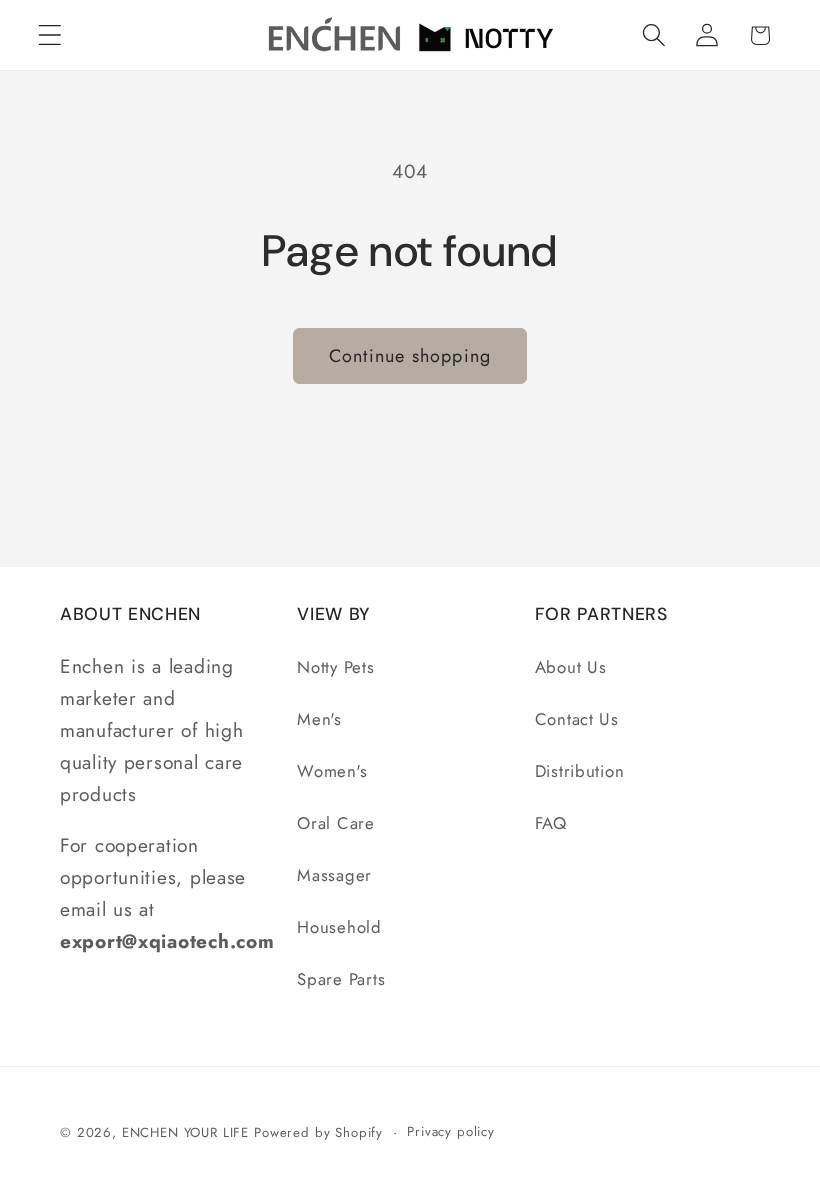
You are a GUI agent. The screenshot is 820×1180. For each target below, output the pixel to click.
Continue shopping (410, 356)
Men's (319, 719)
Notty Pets (335, 667)
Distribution (580, 771)
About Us (571, 667)
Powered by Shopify (318, 1132)
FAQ (551, 823)
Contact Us (577, 719)
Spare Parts (341, 979)
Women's (332, 771)
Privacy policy (451, 1131)
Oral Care (335, 823)
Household (339, 927)
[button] (50, 35)
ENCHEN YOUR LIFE (185, 1132)
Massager (334, 875)
